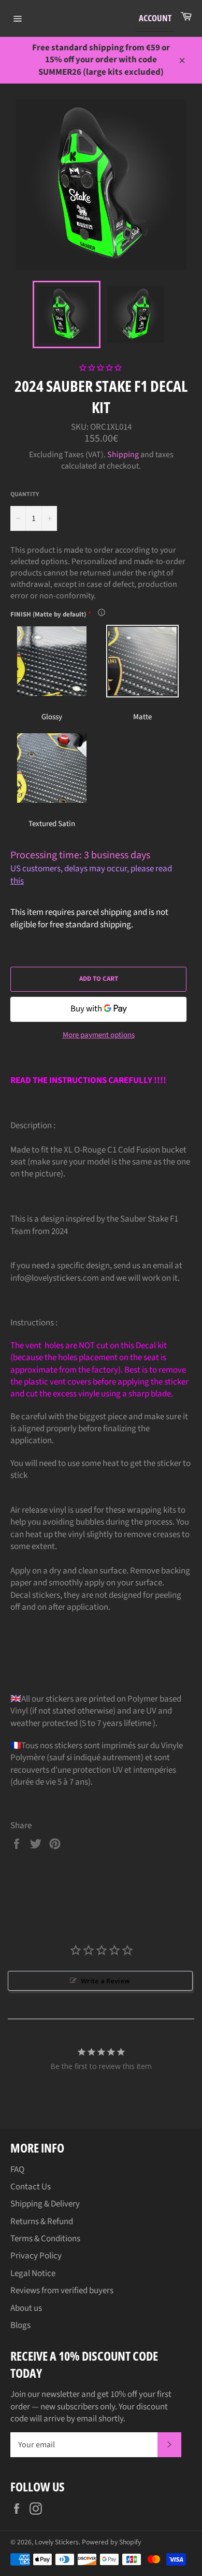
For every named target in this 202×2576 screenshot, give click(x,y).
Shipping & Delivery (45, 2204)
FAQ (17, 2170)
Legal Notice (33, 2273)
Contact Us (31, 2187)
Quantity (25, 495)
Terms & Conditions (45, 2239)
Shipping (123, 455)
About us (26, 2308)
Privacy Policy (36, 2256)
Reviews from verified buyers (62, 2291)
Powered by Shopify (111, 2542)
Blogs (20, 2325)
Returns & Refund (42, 2222)
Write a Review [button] (105, 1981)
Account (155, 18)
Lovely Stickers (57, 2542)
